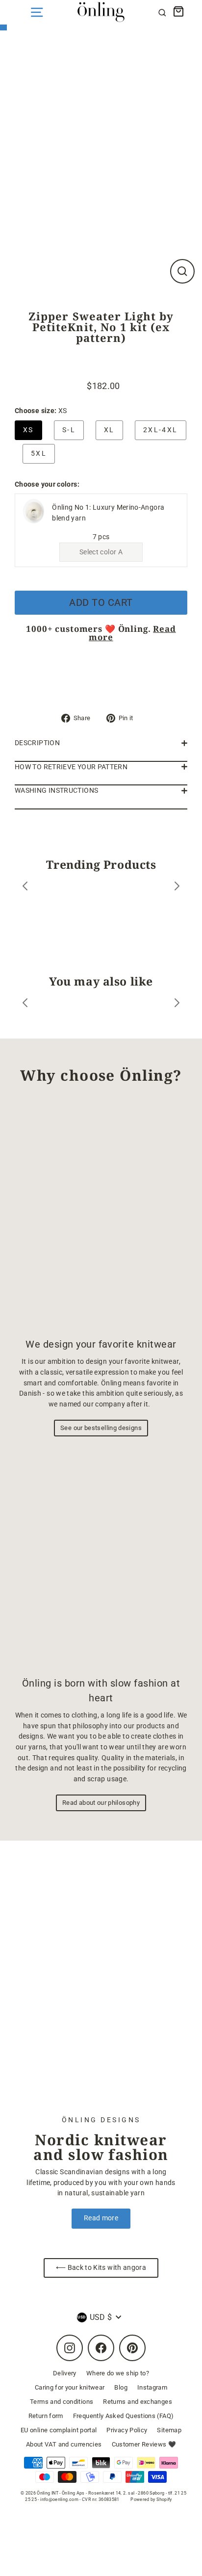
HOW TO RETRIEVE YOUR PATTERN (71, 767)
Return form (46, 2416)
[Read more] (101, 1985)
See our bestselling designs (101, 1428)
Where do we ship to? (118, 2373)
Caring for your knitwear (70, 2387)
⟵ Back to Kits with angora (101, 2268)
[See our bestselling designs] (101, 1215)
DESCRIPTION (37, 743)
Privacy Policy (127, 2430)
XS (28, 430)
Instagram (152, 2387)
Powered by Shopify (151, 2499)
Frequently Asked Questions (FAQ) (124, 2416)
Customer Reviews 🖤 (144, 2444)
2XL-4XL (161, 430)
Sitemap (169, 2430)
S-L (69, 430)
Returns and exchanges (138, 2402)
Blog (121, 2387)
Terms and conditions (62, 2402)
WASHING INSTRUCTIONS (56, 791)
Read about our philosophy (101, 1803)
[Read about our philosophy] (101, 1559)
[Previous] (25, 888)
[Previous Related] (25, 1004)
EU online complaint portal (59, 2430)
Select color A (101, 552)
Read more (101, 2218)
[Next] (177, 888)
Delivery (65, 2373)
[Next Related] (177, 1004)
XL (109, 430)
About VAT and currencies (64, 2444)
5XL (39, 454)
